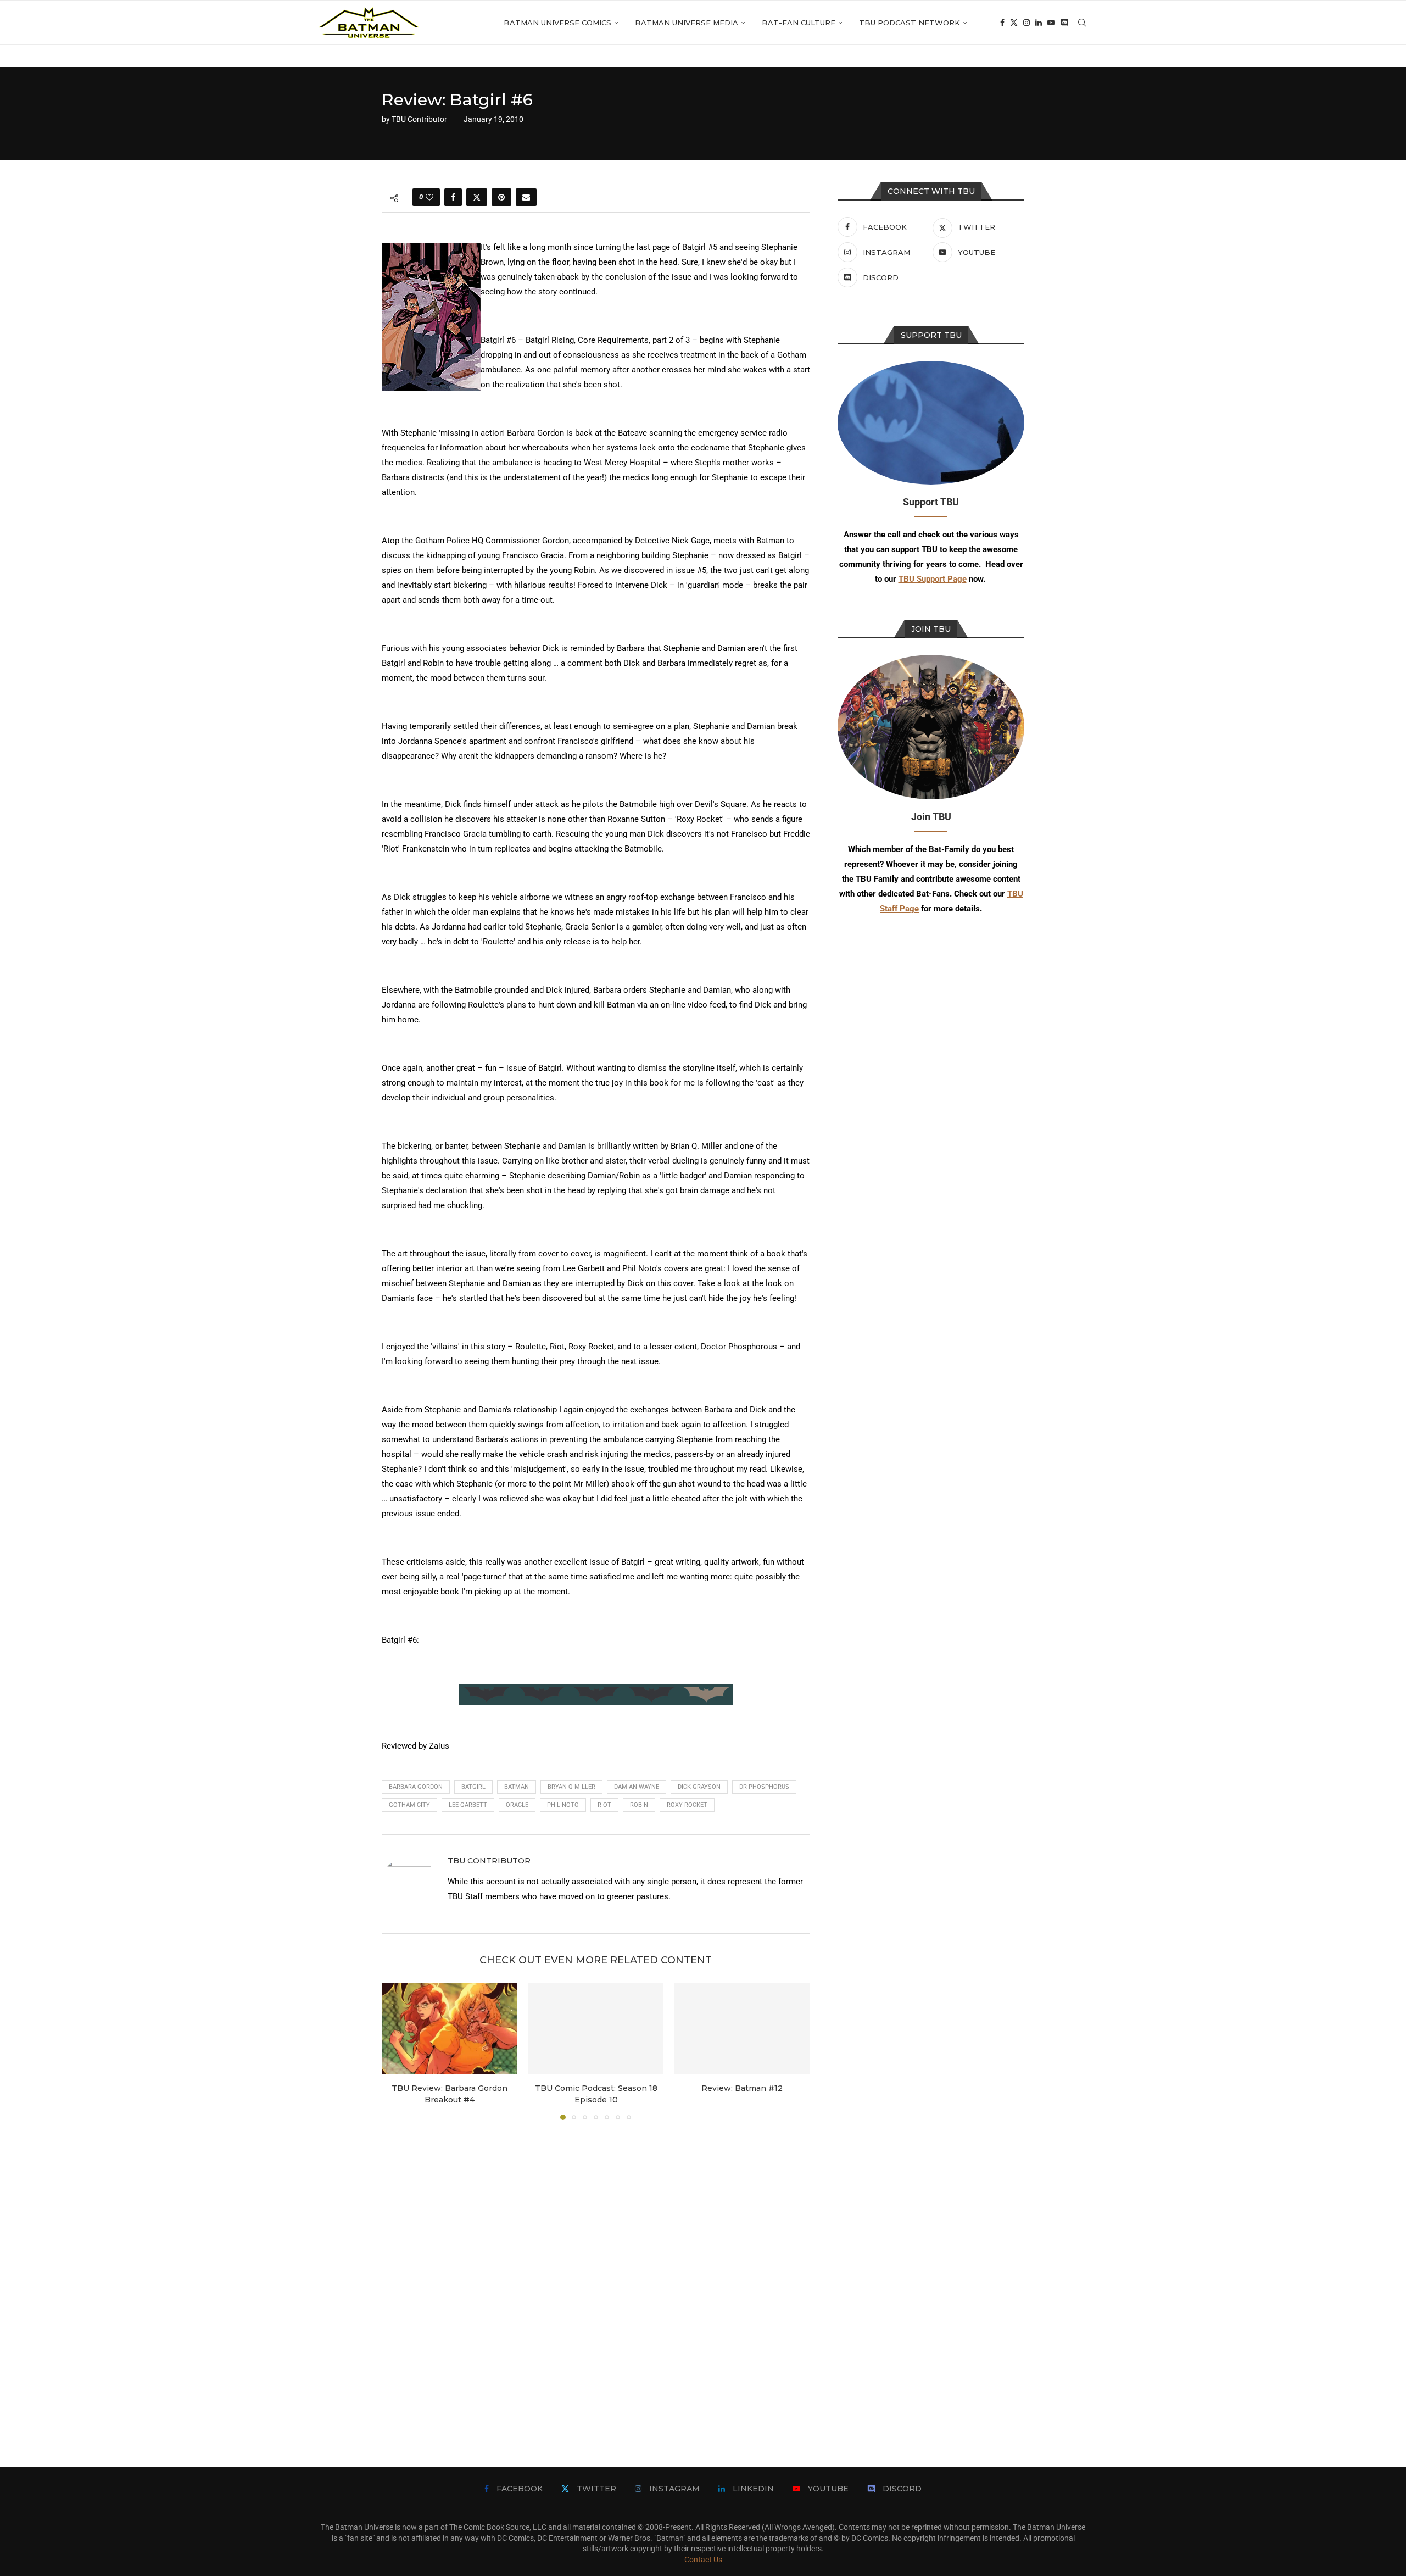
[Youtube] (1051, 23)
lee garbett (468, 1805)
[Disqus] (596, 2277)
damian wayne (637, 1787)
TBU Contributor (419, 119)
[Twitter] (1014, 23)
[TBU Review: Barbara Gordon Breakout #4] (450, 2028)
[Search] (1082, 23)
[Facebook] (1002, 23)
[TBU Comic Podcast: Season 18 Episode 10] (596, 2028)
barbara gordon (416, 1787)
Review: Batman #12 (743, 2089)
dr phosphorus (764, 1787)
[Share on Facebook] (453, 197)
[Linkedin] (1039, 23)
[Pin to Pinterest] (501, 197)
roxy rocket (687, 1805)
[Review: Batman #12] (742, 2028)
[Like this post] (429, 197)
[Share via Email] (526, 197)
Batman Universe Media (687, 23)
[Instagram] (1026, 23)
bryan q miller (571, 1787)
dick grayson (699, 1787)
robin (639, 1805)
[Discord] (1064, 23)
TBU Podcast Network (910, 23)
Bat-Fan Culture (799, 23)
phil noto (563, 1805)
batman (517, 1787)
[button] (397, 2051)
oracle (517, 1805)
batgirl (473, 1787)
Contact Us (703, 2560)
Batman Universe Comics (557, 23)
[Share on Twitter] (477, 197)
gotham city (409, 1805)
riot (604, 1805)
